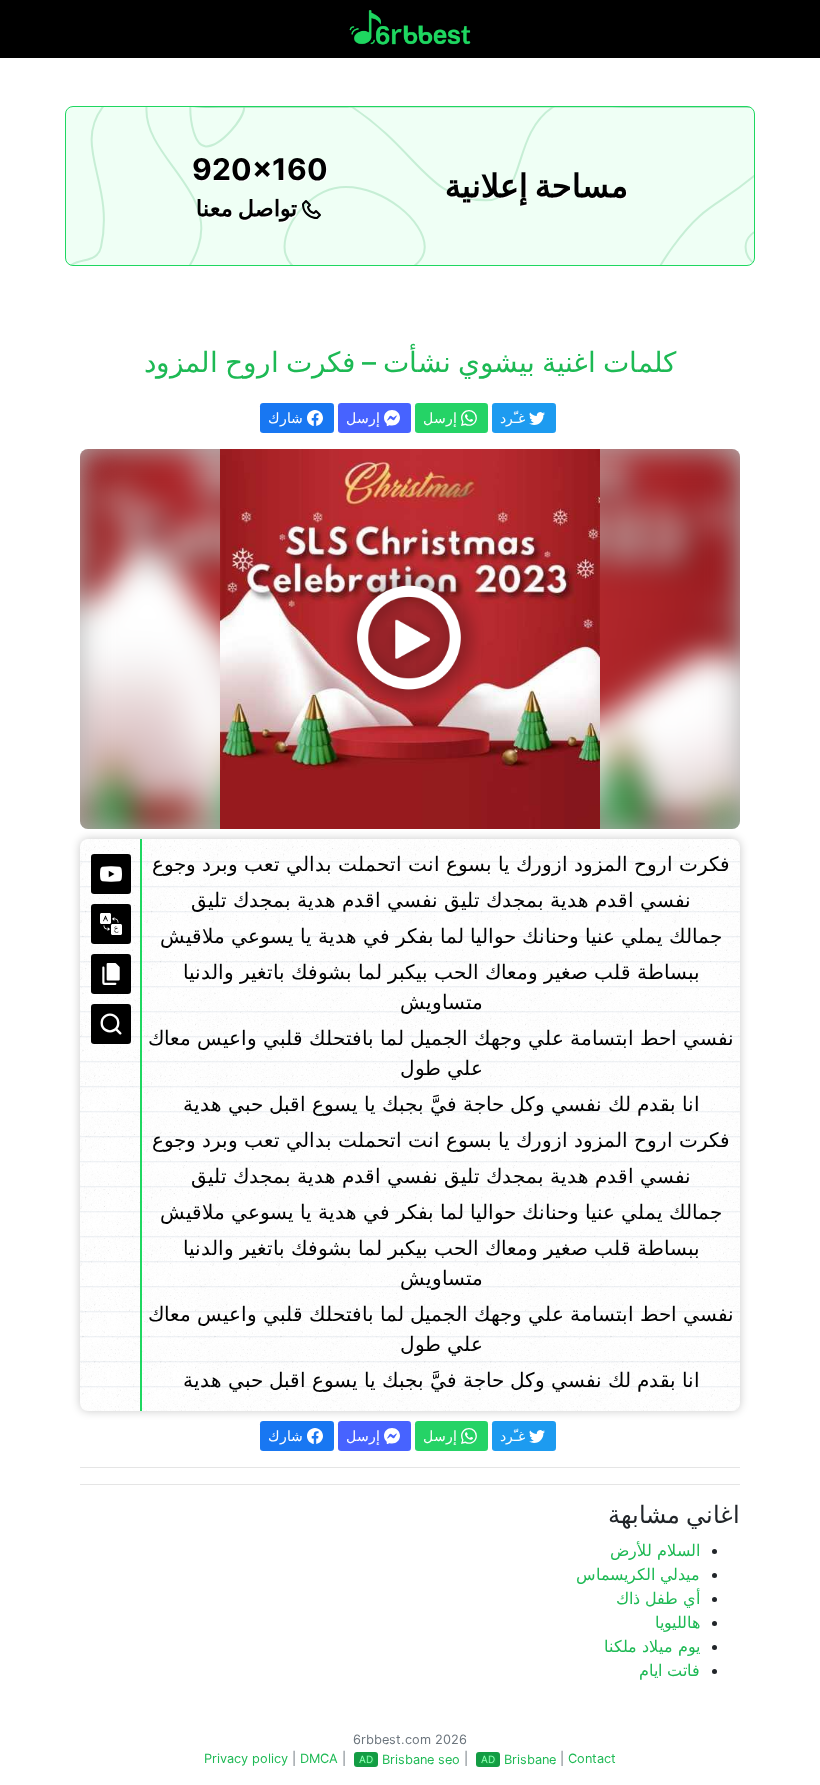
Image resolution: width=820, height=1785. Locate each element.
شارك (287, 417)
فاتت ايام (669, 1670)
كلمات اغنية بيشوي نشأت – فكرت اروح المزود (410, 362)
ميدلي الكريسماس (638, 1574)
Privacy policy (246, 1758)
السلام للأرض (655, 1550)
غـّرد (514, 417)
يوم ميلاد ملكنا (652, 1646)
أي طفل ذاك (658, 1598)
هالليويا (677, 1622)
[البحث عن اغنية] (111, 1024)
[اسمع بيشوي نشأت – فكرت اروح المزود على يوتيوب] (410, 639)
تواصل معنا (249, 208)
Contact (592, 1758)
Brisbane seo (421, 1759)
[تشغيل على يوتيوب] (111, 874)
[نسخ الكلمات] (111, 974)
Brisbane (530, 1759)
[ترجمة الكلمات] (111, 924)
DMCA (319, 1758)
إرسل (365, 417)
